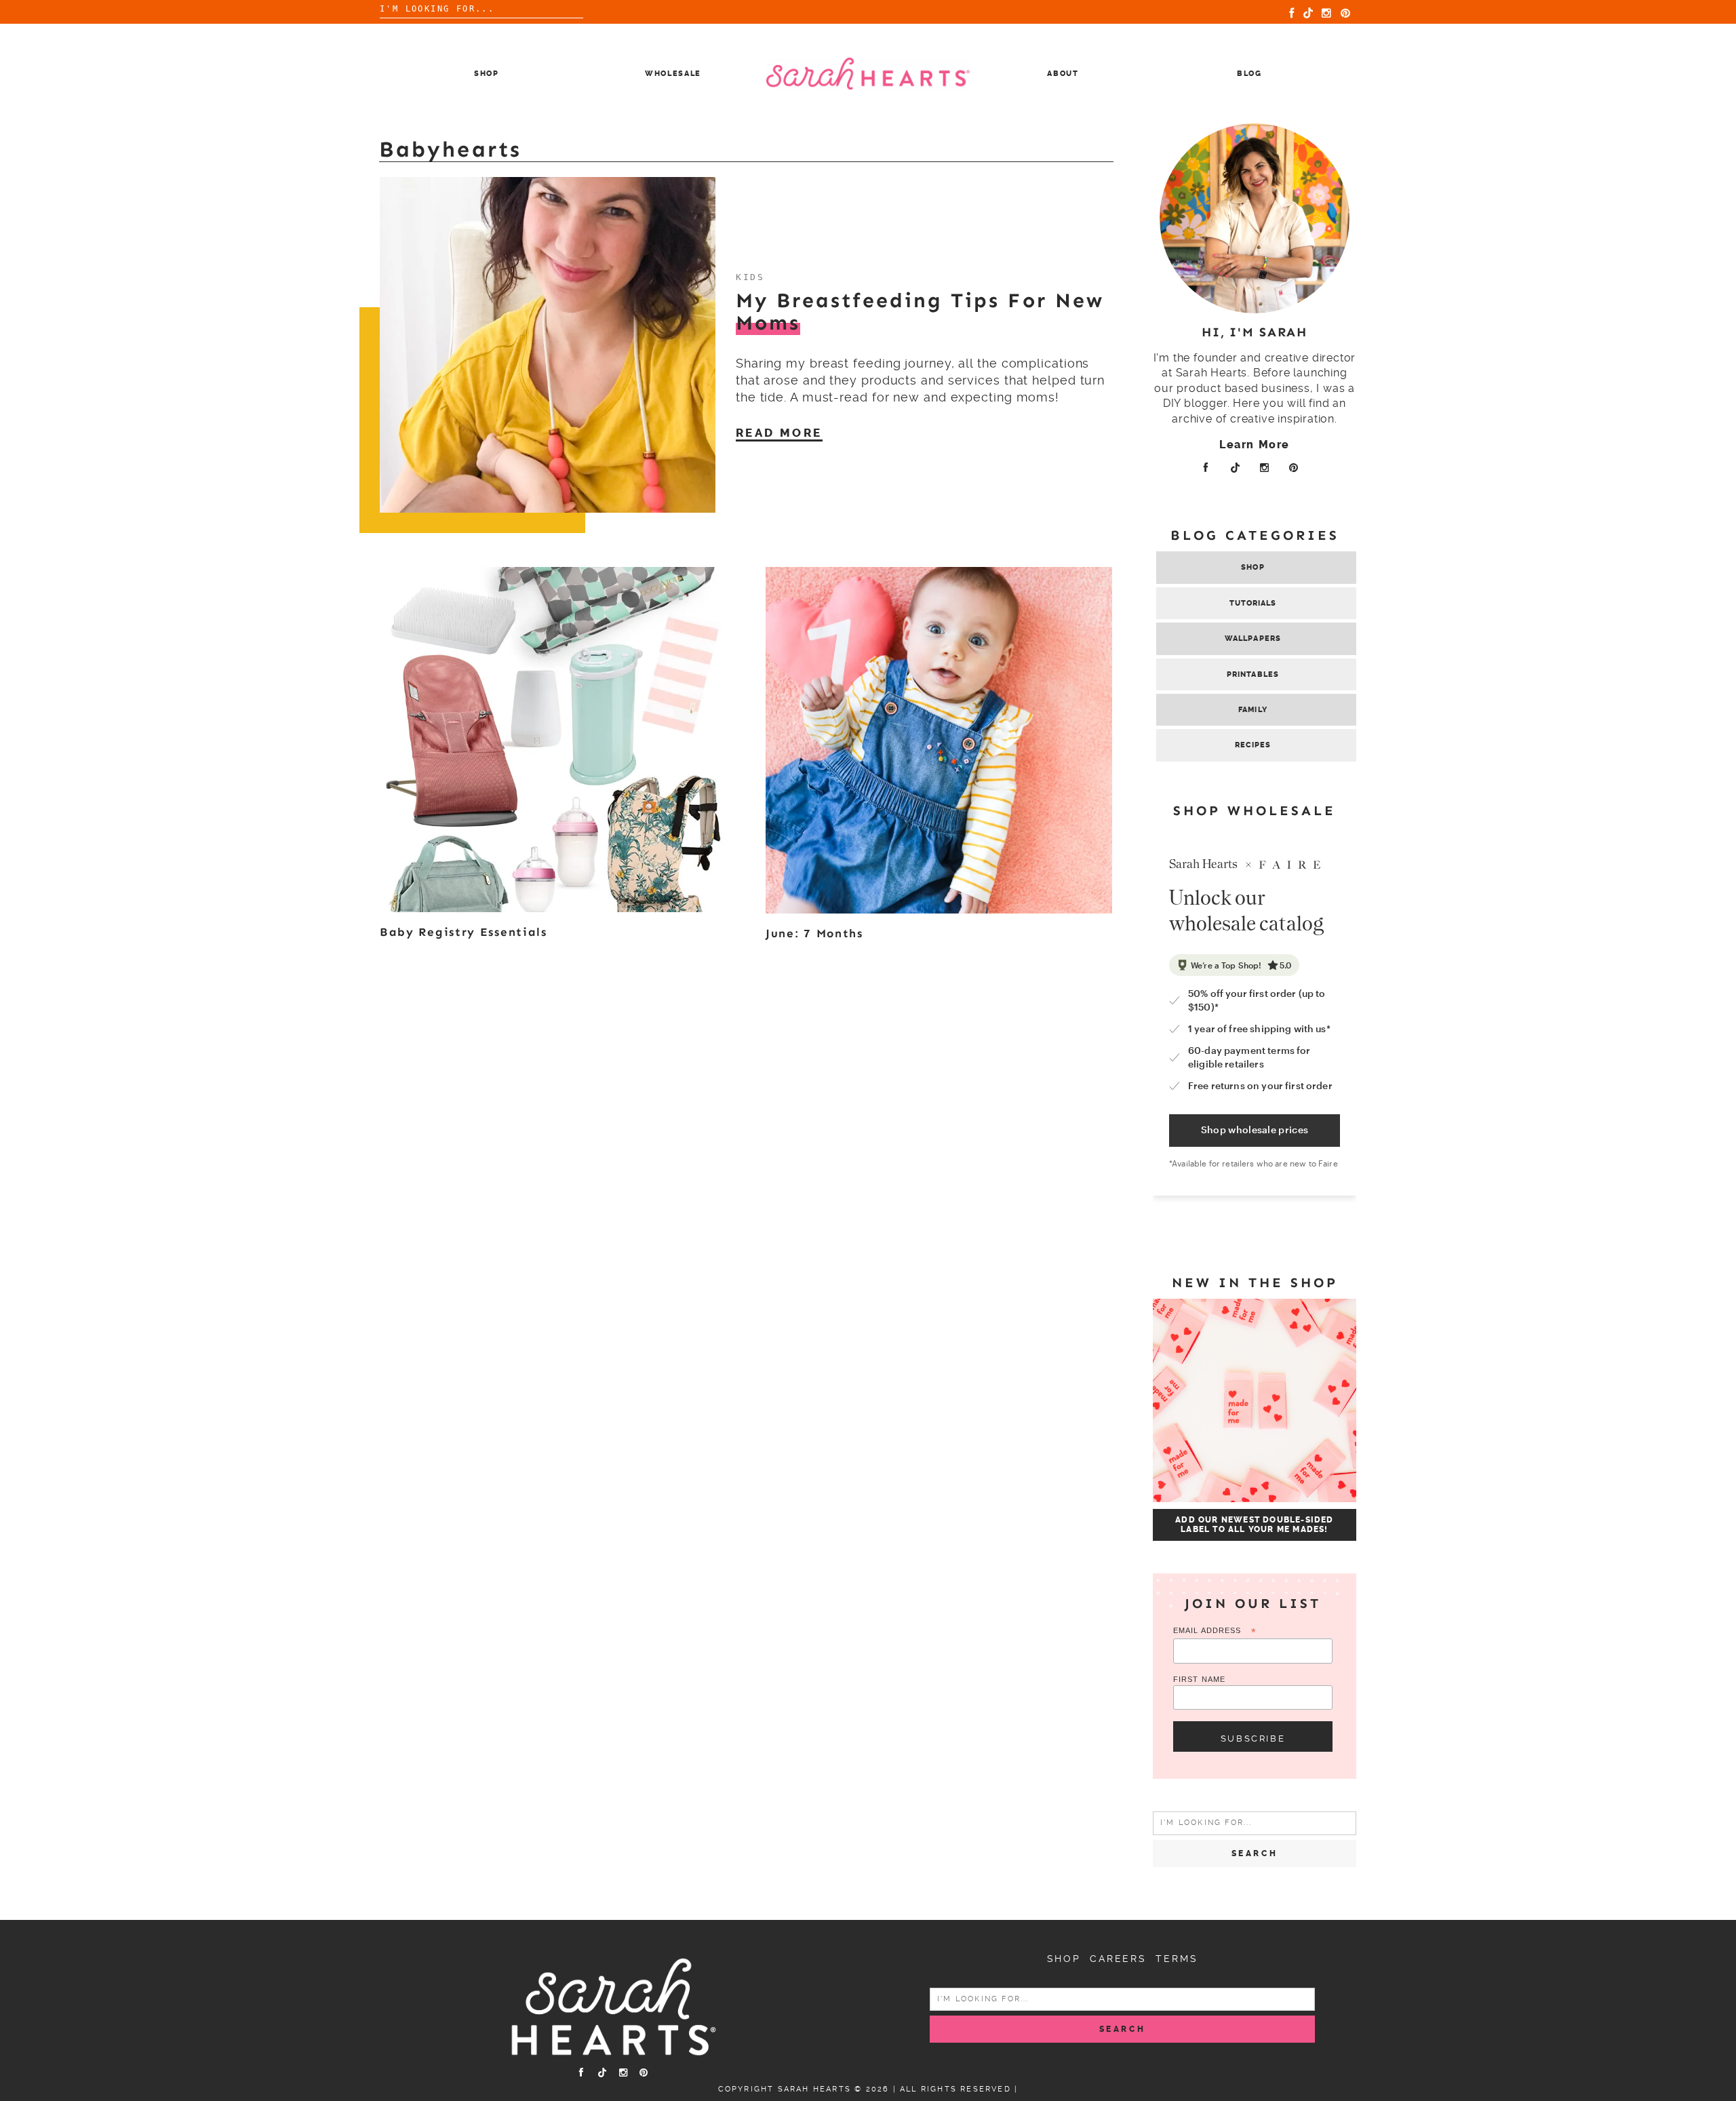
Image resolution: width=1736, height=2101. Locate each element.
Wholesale (673, 74)
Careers (1118, 1959)
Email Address (1215, 1631)
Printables (1253, 674)
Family (1253, 710)
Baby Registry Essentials (463, 932)
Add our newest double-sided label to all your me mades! (1254, 1525)
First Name (1199, 1679)
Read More (779, 433)
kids (750, 277)
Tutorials (1253, 603)
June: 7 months (814, 933)
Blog (1249, 74)
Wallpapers (1253, 639)
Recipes (1253, 745)
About (1063, 74)
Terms (1177, 1959)
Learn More (1255, 445)
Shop (487, 74)
